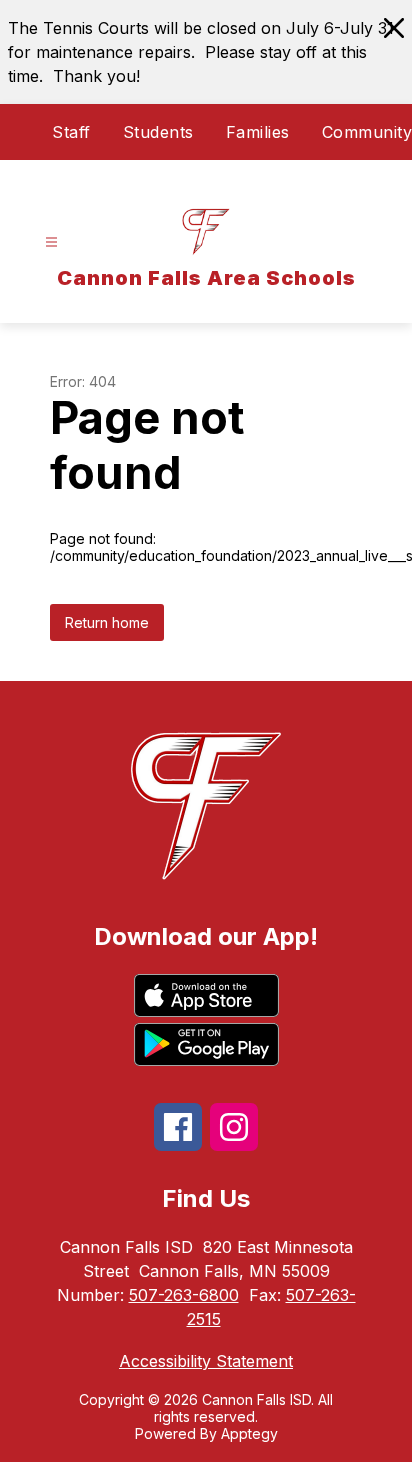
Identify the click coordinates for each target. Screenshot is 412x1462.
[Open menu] (51, 242)
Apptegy (249, 1433)
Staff (71, 132)
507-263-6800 (184, 1295)
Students (158, 132)
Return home (107, 622)
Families (258, 132)
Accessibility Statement (206, 1361)
